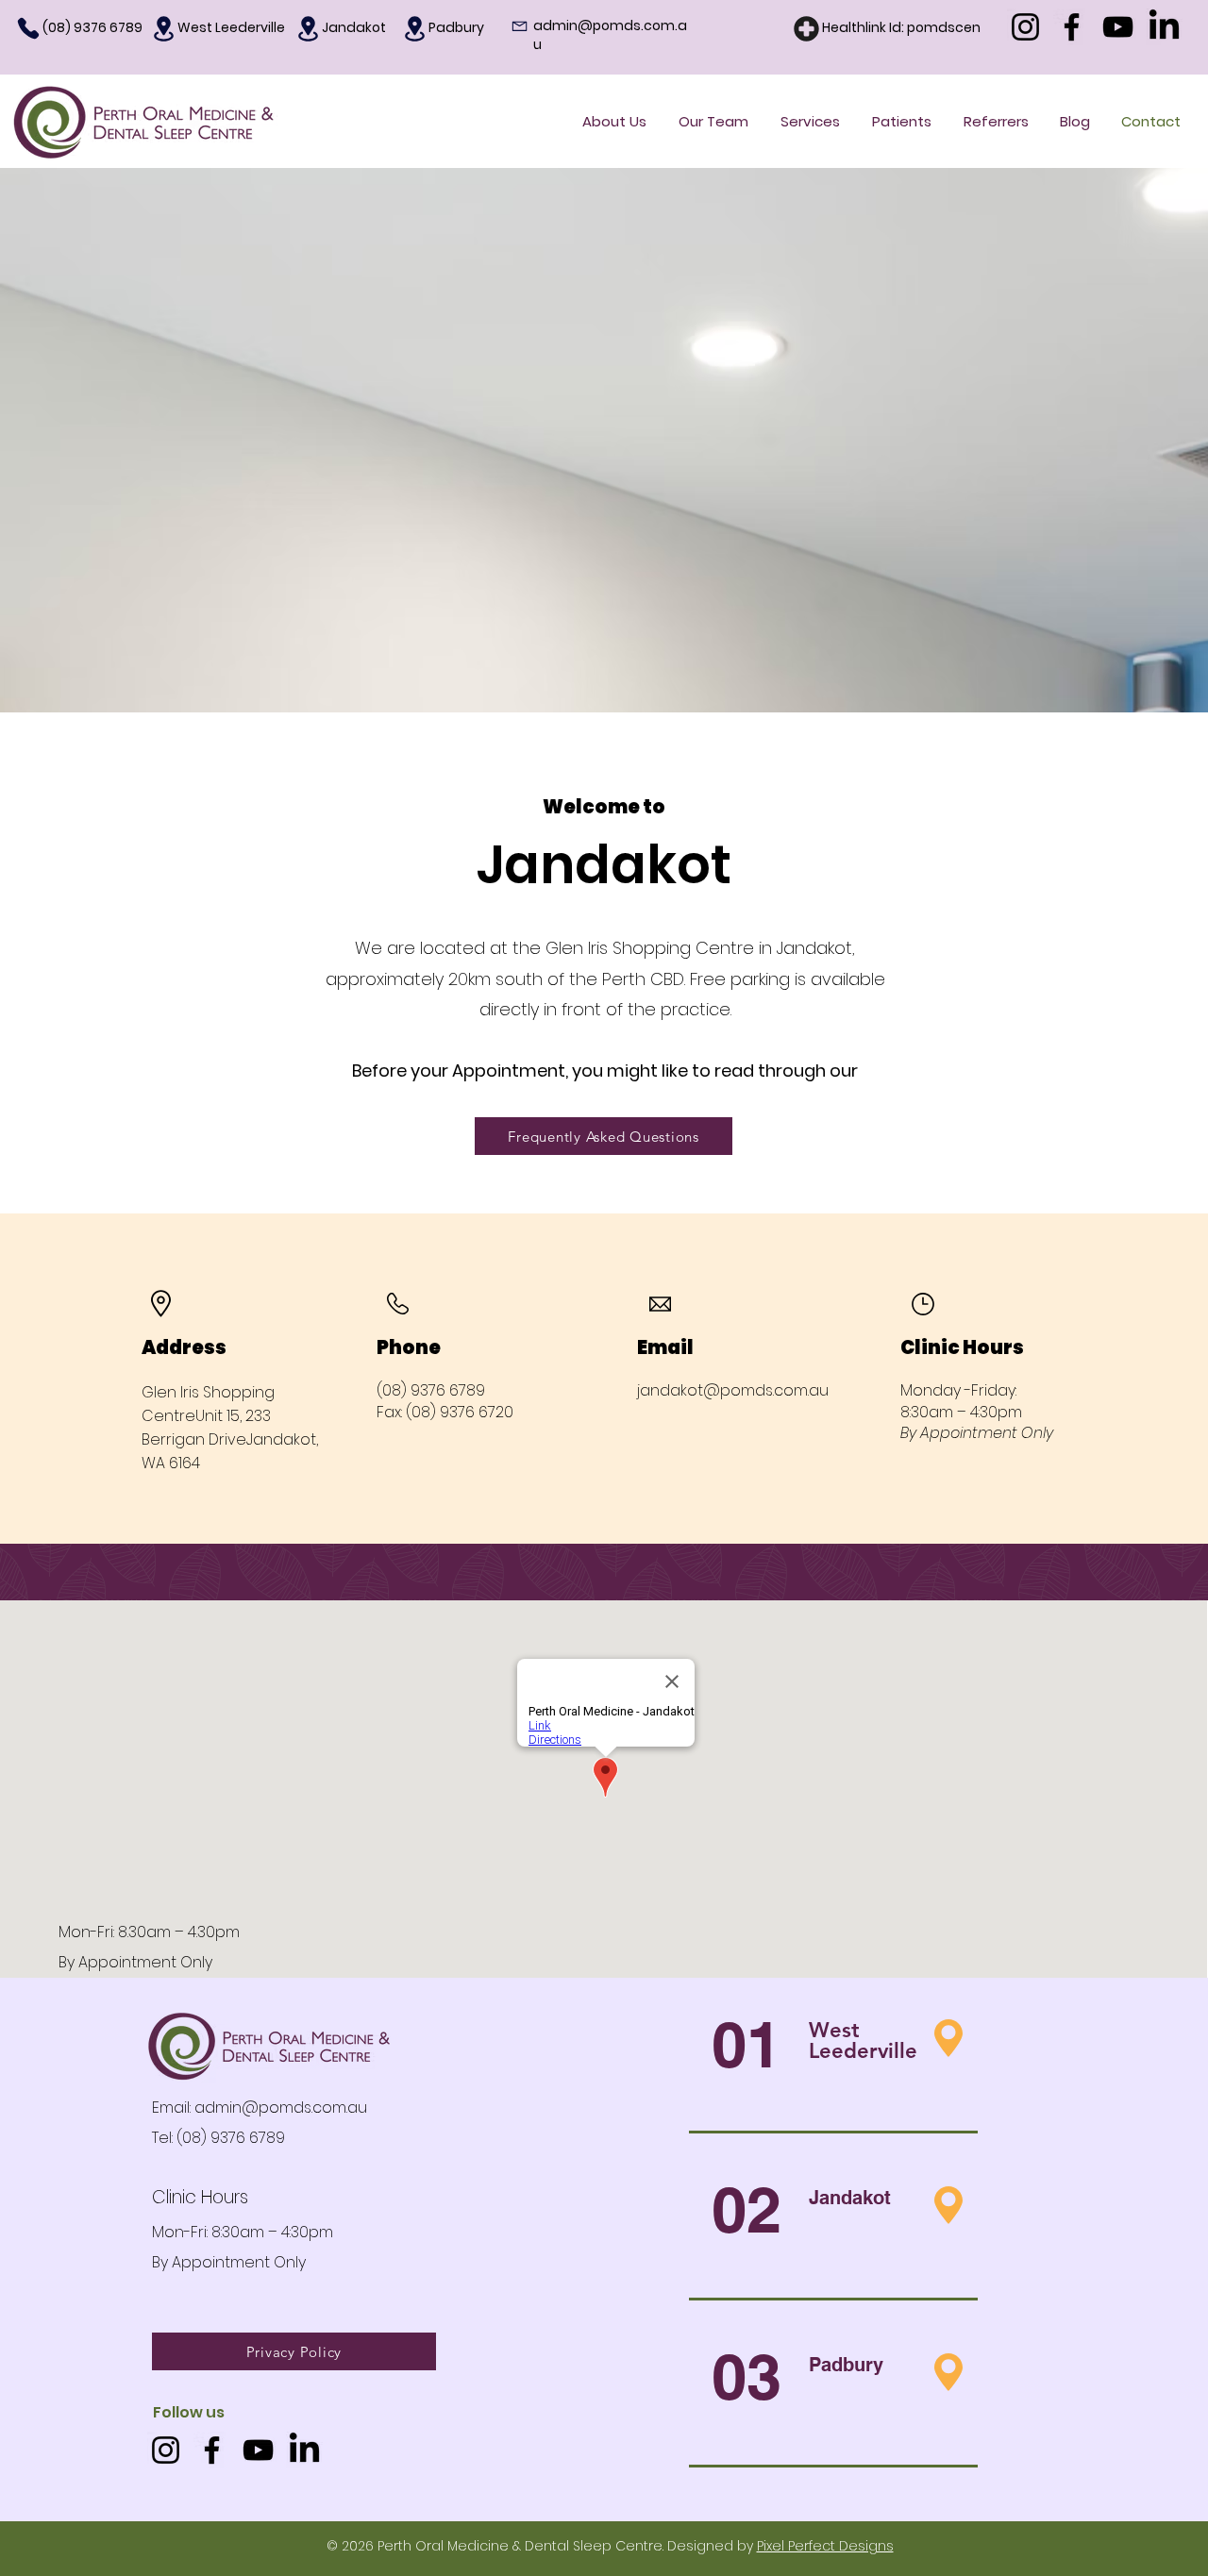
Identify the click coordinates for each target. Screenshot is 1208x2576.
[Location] (163, 29)
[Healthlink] (806, 29)
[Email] (519, 27)
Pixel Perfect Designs (825, 2546)
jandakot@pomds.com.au (733, 1390)
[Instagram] (1025, 27)
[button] (902, 122)
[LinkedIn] (1164, 27)
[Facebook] (1072, 27)
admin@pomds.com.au (281, 2108)
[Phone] (28, 28)
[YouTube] (1118, 27)
